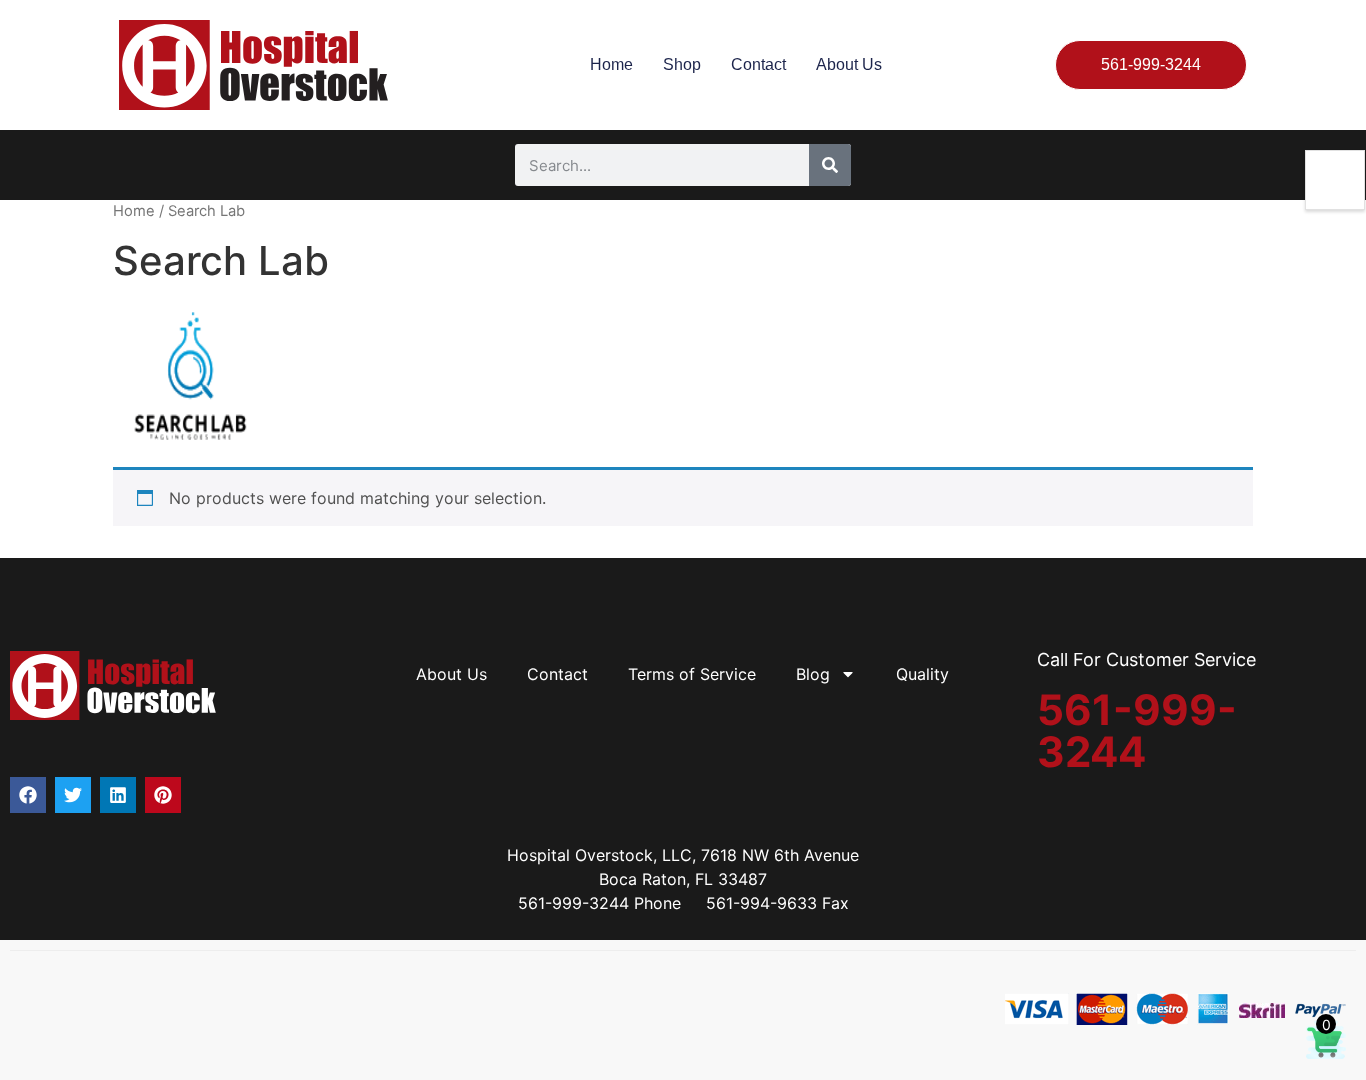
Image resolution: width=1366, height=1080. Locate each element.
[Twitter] (73, 795)
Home (611, 64)
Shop (682, 64)
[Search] (830, 165)
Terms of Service (692, 674)
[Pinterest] (163, 795)
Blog (813, 674)
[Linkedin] (118, 795)
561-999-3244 (1137, 730)
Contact (758, 64)
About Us (849, 64)
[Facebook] (28, 795)
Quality (922, 674)
